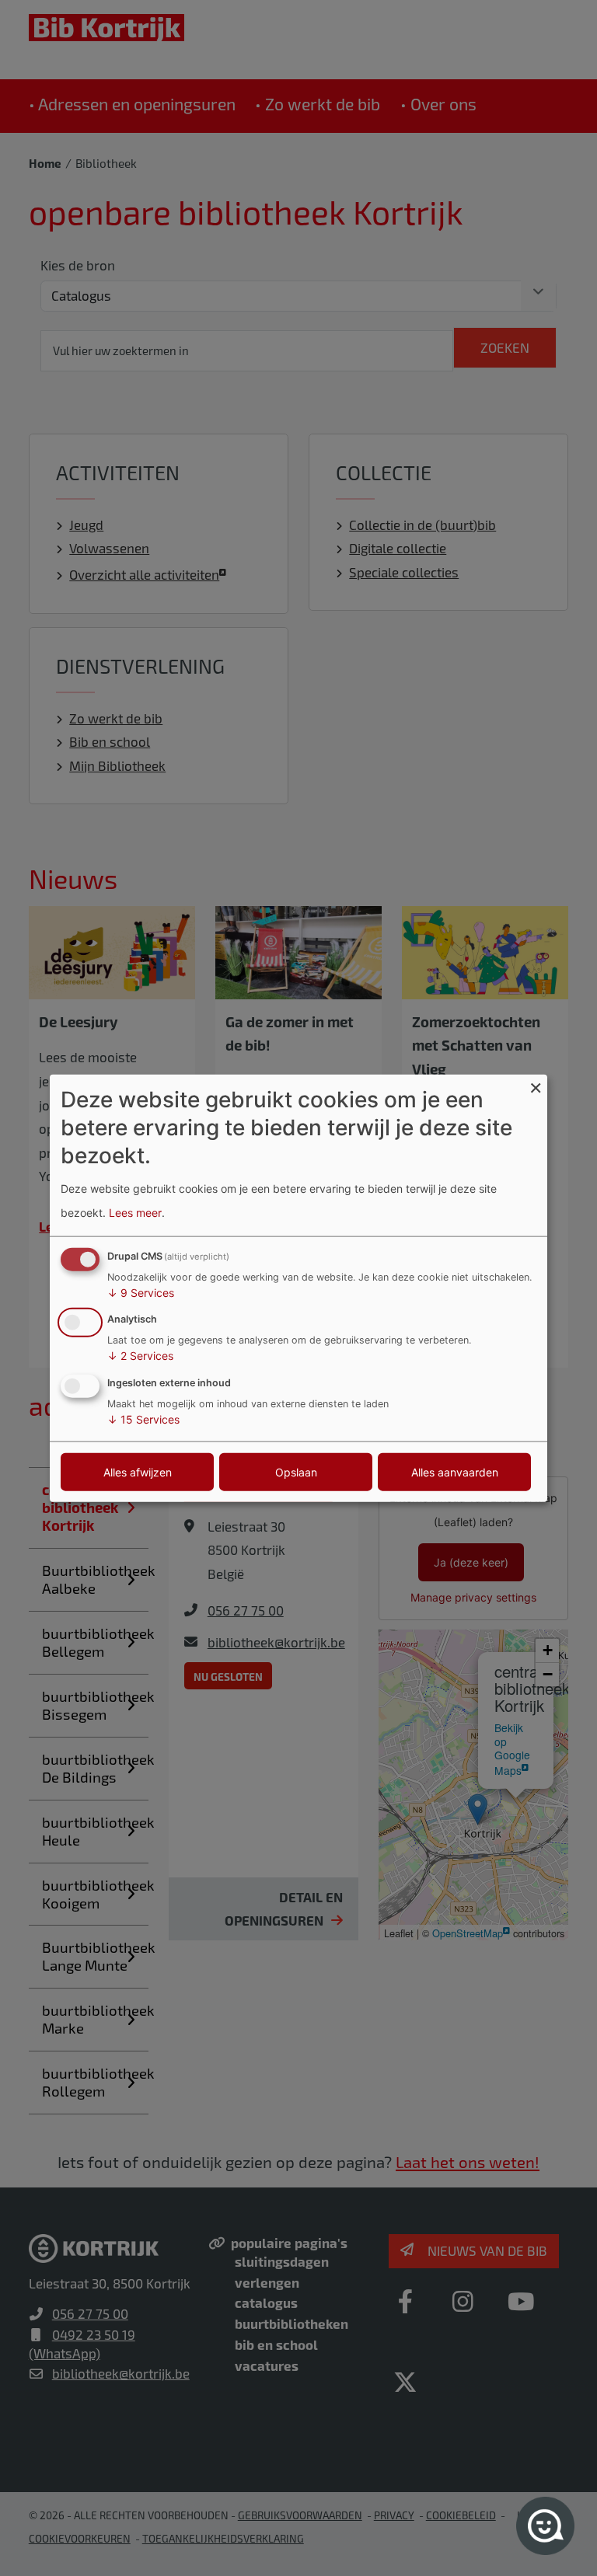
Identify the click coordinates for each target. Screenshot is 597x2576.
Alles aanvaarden (455, 1472)
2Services (140, 1356)
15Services (143, 1419)
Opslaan (296, 1472)
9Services (141, 1292)
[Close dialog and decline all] (536, 1084)
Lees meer (135, 1213)
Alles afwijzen (138, 1472)
